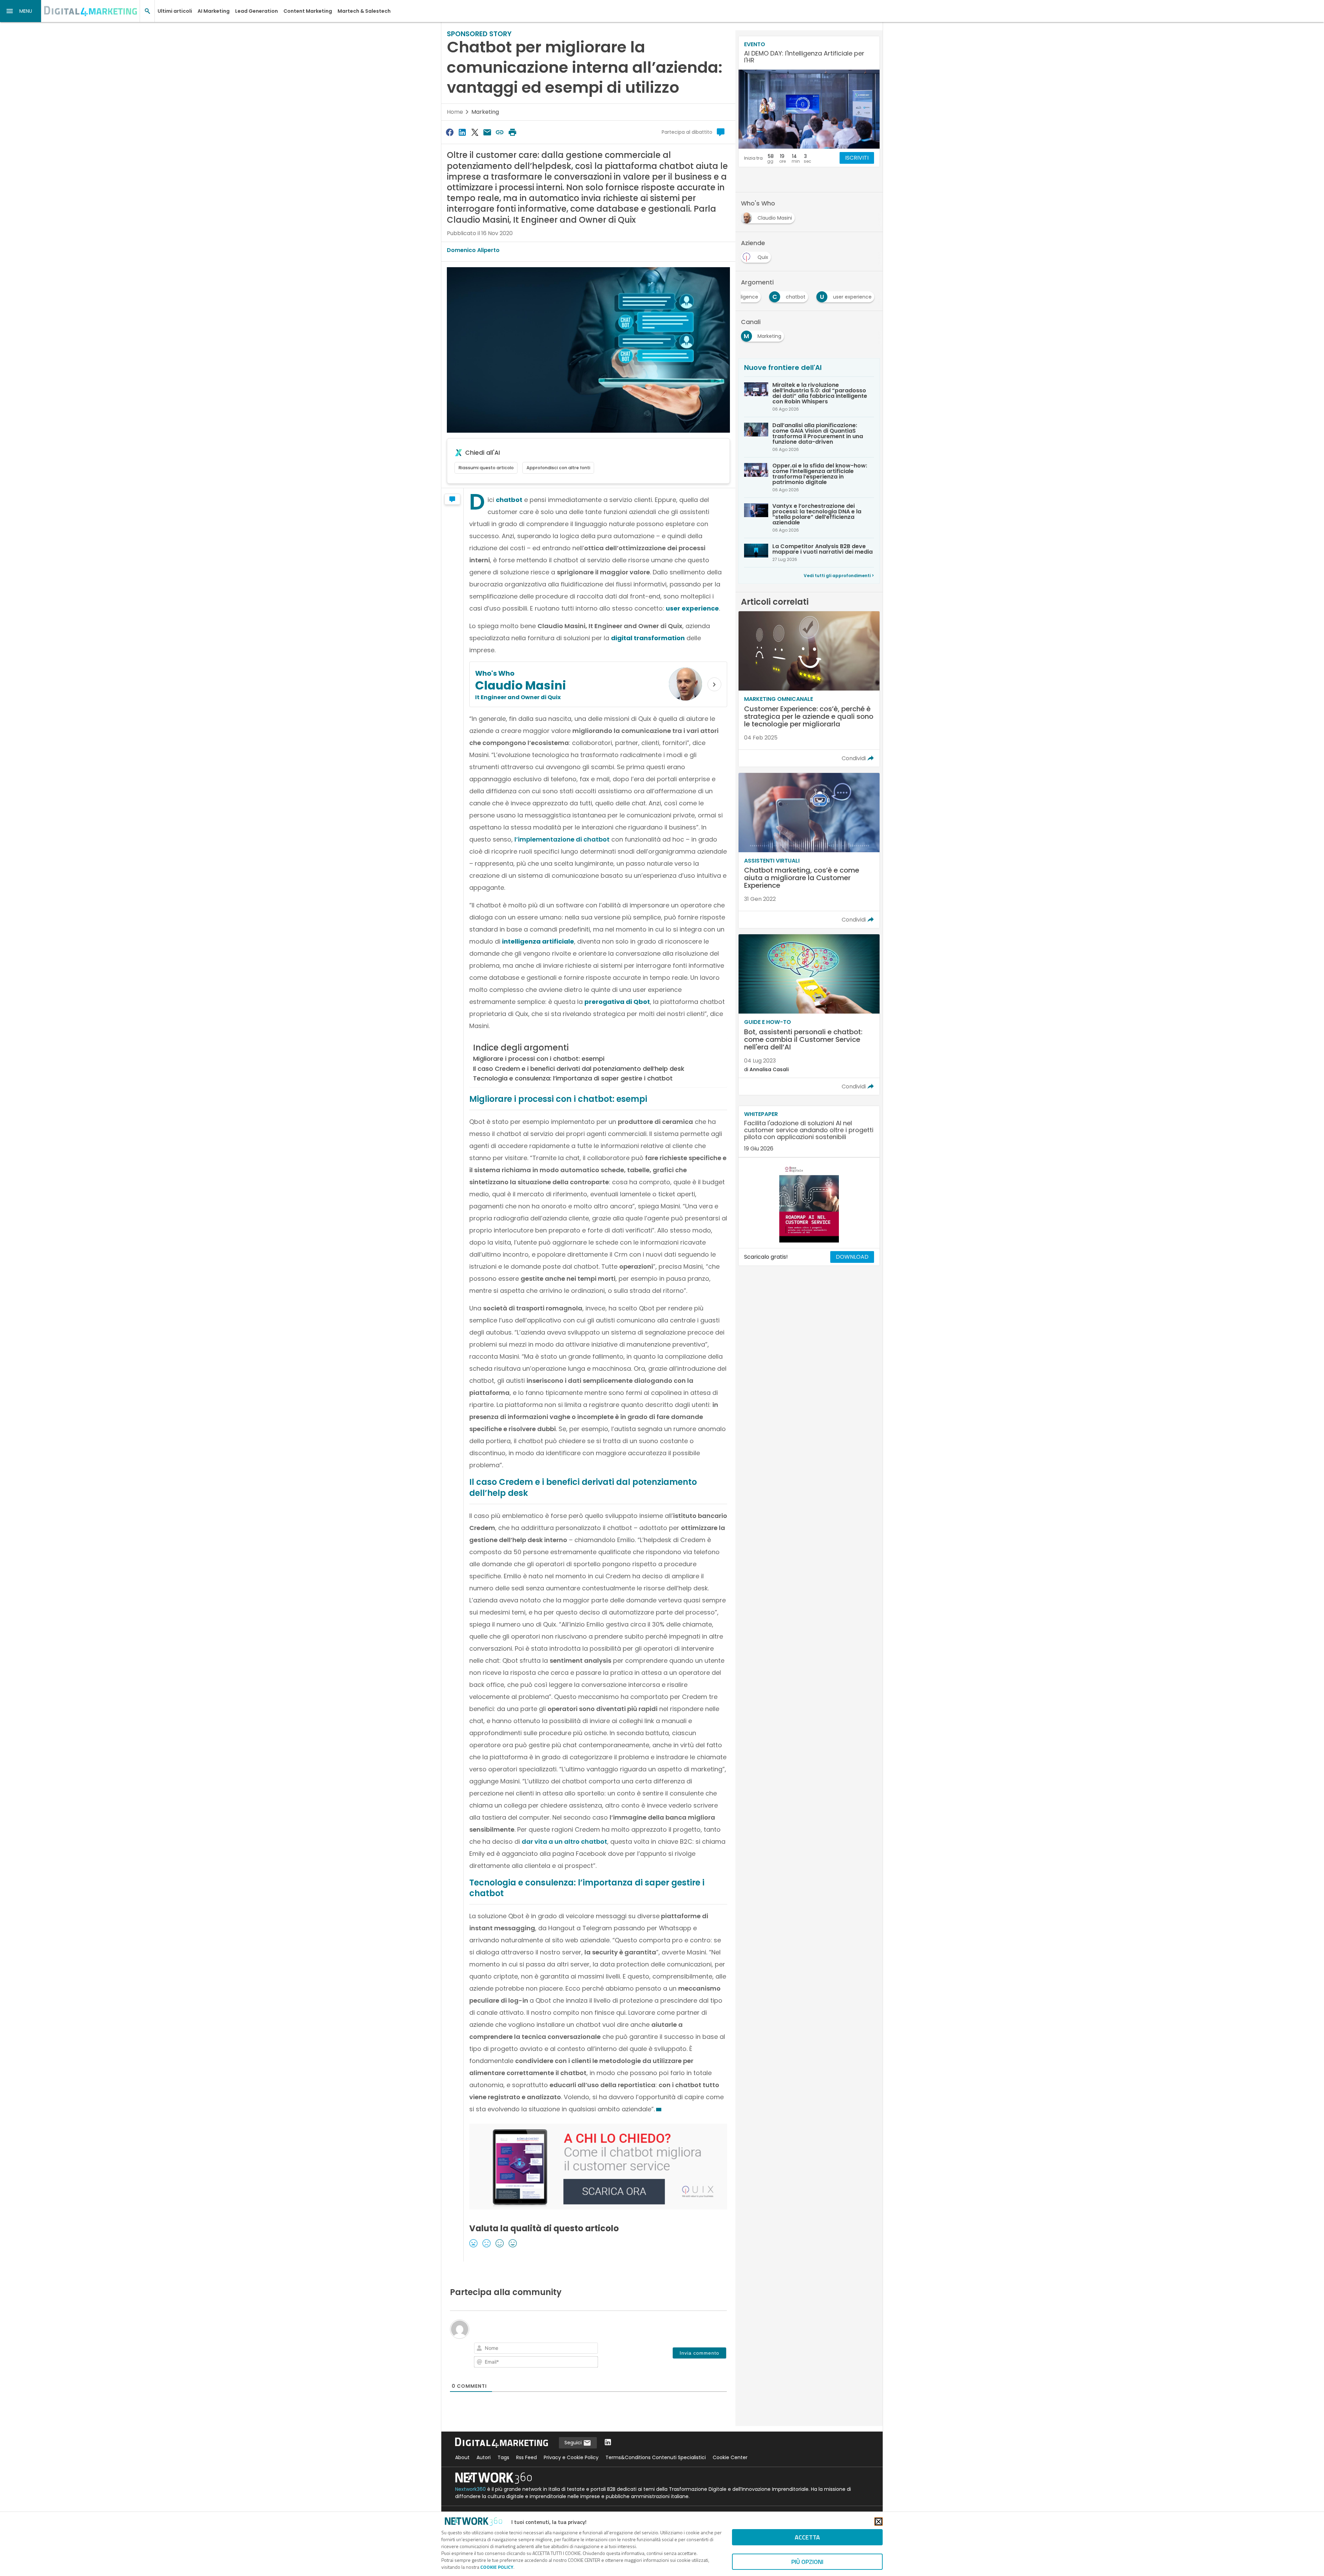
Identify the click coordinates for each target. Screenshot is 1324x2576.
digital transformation (648, 638)
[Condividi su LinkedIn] (462, 132)
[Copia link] (500, 132)
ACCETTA (807, 2537)
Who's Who (495, 673)
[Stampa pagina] (512, 132)
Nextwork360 (470, 2489)
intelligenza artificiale (538, 941)
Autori (484, 2457)
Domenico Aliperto (473, 250)
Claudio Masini (521, 685)
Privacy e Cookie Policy (571, 2457)
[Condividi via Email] (487, 132)
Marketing (485, 112)
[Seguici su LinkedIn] (608, 2443)
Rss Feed (526, 2457)
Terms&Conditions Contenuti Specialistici (656, 2457)
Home (455, 112)
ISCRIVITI (857, 158)
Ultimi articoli (175, 11)
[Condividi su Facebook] (450, 132)
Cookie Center (730, 2457)
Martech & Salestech (364, 11)
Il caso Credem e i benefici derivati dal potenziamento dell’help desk (579, 1069)
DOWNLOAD (852, 1257)
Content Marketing (308, 11)
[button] (21, 11)
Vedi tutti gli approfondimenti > (839, 576)
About (462, 2457)
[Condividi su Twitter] (475, 132)
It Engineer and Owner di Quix (518, 697)
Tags (503, 2457)
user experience (692, 608)
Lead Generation (257, 11)
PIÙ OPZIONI (807, 2562)
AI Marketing (214, 11)
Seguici (574, 2443)
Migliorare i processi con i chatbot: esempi (539, 1059)
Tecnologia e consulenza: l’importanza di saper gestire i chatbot (573, 1078)
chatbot (509, 500)
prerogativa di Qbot (617, 1002)
